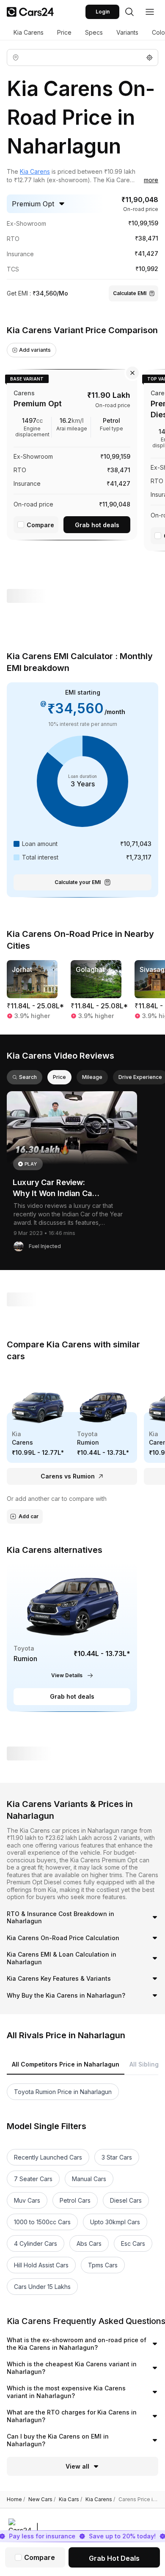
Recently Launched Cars (48, 2157)
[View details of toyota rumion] (72, 1637)
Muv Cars (27, 2200)
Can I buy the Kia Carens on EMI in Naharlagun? (58, 2440)
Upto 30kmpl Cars (115, 2222)
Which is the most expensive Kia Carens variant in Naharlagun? (66, 2392)
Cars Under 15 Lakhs (42, 2287)
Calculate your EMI (78, 882)
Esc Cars (133, 2243)
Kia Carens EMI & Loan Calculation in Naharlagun (62, 1958)
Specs (94, 32)
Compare (40, 525)
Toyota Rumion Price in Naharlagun (63, 2092)
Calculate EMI (130, 293)
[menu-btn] (150, 12)
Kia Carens (29, 32)
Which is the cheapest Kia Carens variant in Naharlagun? (72, 2368)
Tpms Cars (103, 2265)
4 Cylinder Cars (36, 2243)
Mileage (92, 1077)
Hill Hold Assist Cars (41, 2265)
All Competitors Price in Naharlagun (66, 2064)
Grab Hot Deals (114, 2558)
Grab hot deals (97, 525)
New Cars (42, 2499)
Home (16, 2499)
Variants (127, 32)
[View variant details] (72, 453)
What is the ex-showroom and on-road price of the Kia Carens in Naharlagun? (77, 2344)
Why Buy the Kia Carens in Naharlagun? (66, 1995)
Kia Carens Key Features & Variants (59, 1978)
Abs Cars (89, 2243)
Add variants (35, 350)
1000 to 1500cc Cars (42, 2222)
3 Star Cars (117, 2157)
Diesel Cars (126, 2200)
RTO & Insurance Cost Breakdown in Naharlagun (60, 1918)
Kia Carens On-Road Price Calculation (63, 1938)
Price (64, 32)
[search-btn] (129, 12)
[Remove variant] (132, 373)
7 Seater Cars (33, 2179)
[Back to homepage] (30, 12)
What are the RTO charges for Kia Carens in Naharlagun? (72, 2416)
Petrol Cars (75, 2200)
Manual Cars (89, 2179)
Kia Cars (70, 2499)
